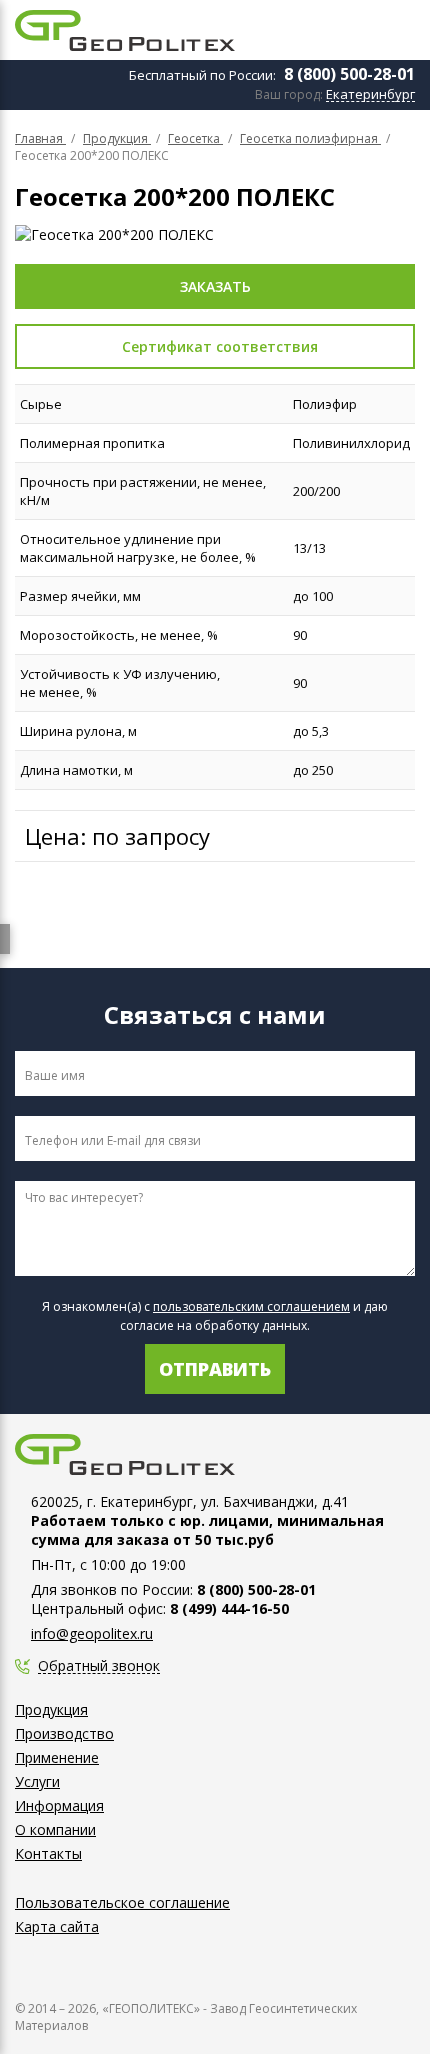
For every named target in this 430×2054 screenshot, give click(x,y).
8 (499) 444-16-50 (229, 1608)
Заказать (215, 286)
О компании (55, 1829)
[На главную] (125, 30)
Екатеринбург (370, 95)
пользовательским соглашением (251, 1306)
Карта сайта (57, 1926)
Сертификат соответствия (220, 346)
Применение (57, 1757)
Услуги (37, 1781)
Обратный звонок (99, 1666)
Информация (59, 1805)
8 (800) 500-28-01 (349, 74)
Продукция (51, 1709)
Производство (64, 1733)
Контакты (48, 1853)
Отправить (215, 1369)
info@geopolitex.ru (92, 1633)
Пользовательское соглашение (122, 1902)
